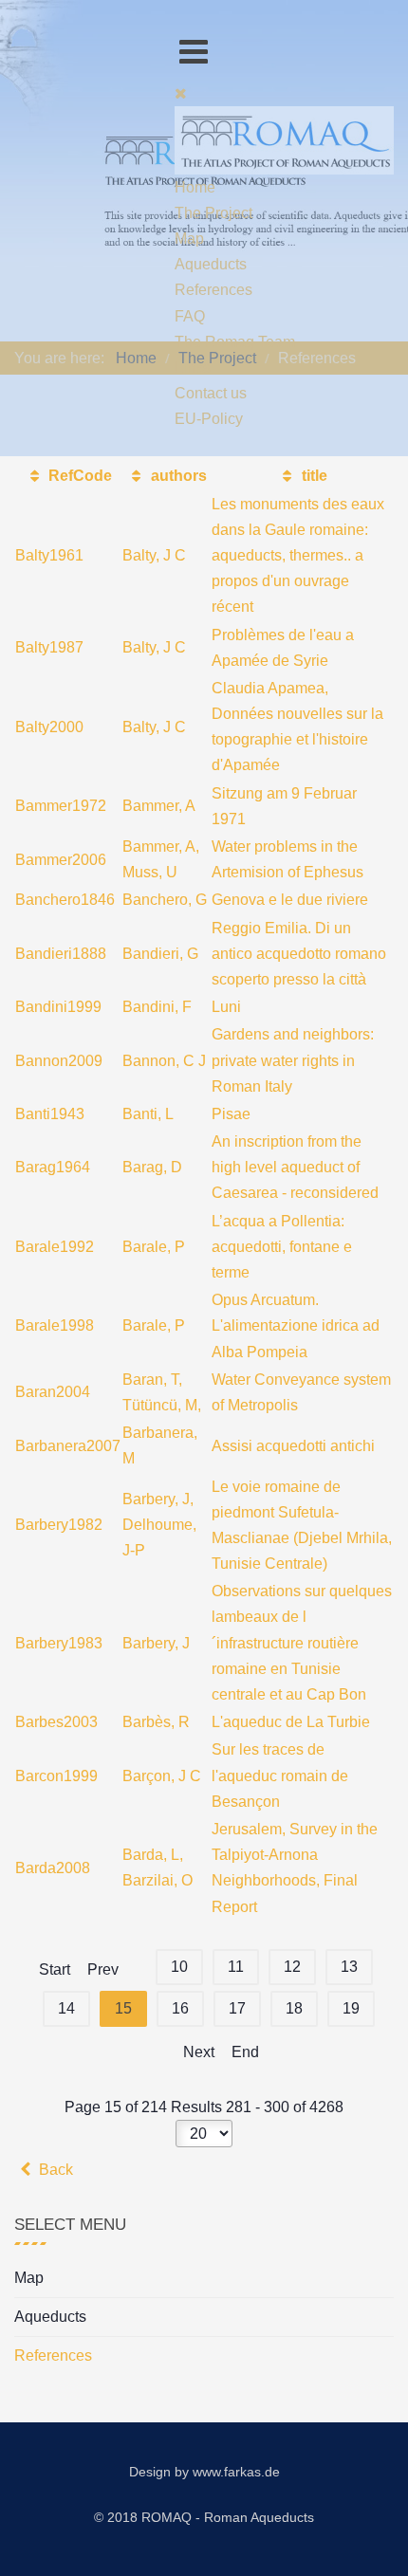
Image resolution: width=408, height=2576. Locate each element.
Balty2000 (49, 727)
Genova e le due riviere (290, 900)
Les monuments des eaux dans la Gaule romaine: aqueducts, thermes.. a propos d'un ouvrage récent (298, 556)
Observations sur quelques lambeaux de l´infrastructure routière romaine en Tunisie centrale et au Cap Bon (302, 1643)
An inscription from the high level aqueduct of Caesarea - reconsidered (295, 1167)
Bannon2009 (59, 1061)
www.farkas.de (236, 2472)
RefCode (78, 476)
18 (294, 2008)
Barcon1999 (56, 1776)
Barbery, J (156, 1643)
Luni (226, 1007)
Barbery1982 (59, 1525)
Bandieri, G (160, 954)
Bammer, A (159, 806)
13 (349, 1967)
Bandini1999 (58, 1007)
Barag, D (152, 1167)
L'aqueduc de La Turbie (291, 1722)
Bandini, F (157, 1007)
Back (54, 2170)
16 (180, 2008)
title (313, 476)
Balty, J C (154, 555)
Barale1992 (55, 1247)
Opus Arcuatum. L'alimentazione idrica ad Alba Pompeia (296, 1325)
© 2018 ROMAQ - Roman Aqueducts (204, 2517)
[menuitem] (195, 187)
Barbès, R (156, 1722)
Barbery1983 (59, 1643)
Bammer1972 (61, 806)
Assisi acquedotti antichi (293, 1446)
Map (29, 2278)
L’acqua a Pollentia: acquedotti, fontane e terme (282, 1247)
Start (55, 1969)
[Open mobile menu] (194, 52)
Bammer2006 (61, 860)
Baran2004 (53, 1392)
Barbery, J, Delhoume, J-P (159, 1525)
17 (237, 2008)
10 (179, 1967)
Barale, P (154, 1247)
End (245, 2052)
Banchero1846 (65, 900)
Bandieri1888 (61, 954)
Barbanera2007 (68, 1446)
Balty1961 (49, 555)
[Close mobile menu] (181, 93)
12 (292, 1967)
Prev (103, 1969)
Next (199, 2052)
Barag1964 (53, 1167)
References (53, 2355)
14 (66, 2008)
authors (176, 476)
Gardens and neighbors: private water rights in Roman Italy (293, 1060)
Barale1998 (55, 1325)
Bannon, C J (164, 1061)
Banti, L (148, 1114)
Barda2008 (53, 1868)
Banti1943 (50, 1114)
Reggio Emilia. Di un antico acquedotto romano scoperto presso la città (299, 954)
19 (351, 2008)
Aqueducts (50, 2317)
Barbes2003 (56, 1722)
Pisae (231, 1114)
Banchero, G (165, 900)
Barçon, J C (162, 1776)
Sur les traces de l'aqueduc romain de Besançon (280, 1775)
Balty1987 (49, 647)
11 (236, 1967)
